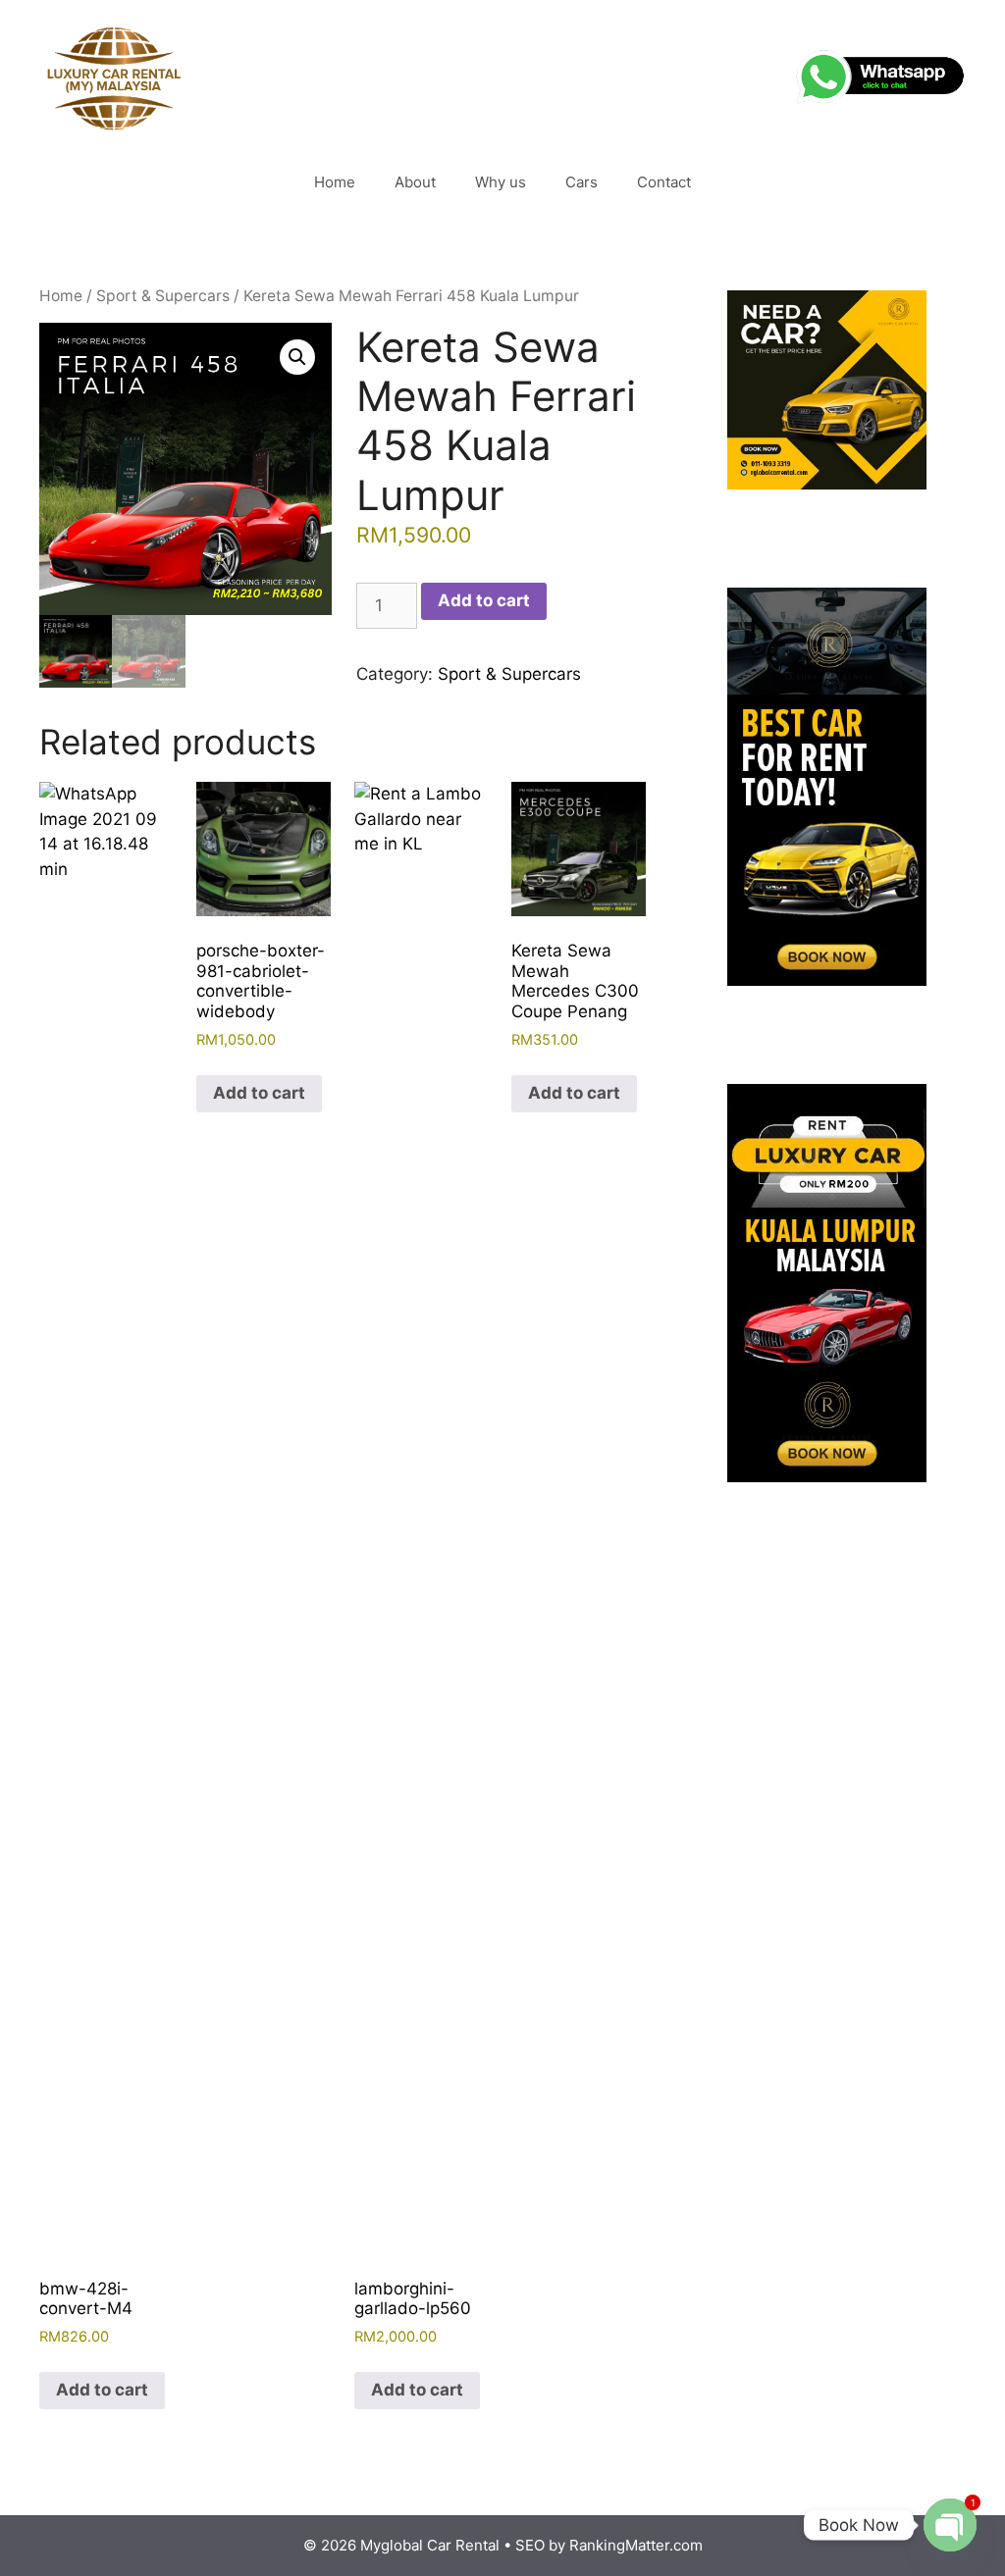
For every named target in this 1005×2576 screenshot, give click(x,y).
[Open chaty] (950, 2525)
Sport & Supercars (163, 296)
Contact (664, 182)
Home (335, 182)
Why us (501, 182)
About (415, 182)
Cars (582, 182)
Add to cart (484, 600)
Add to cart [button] (102, 2390)
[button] (297, 357)
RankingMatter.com (636, 2545)
